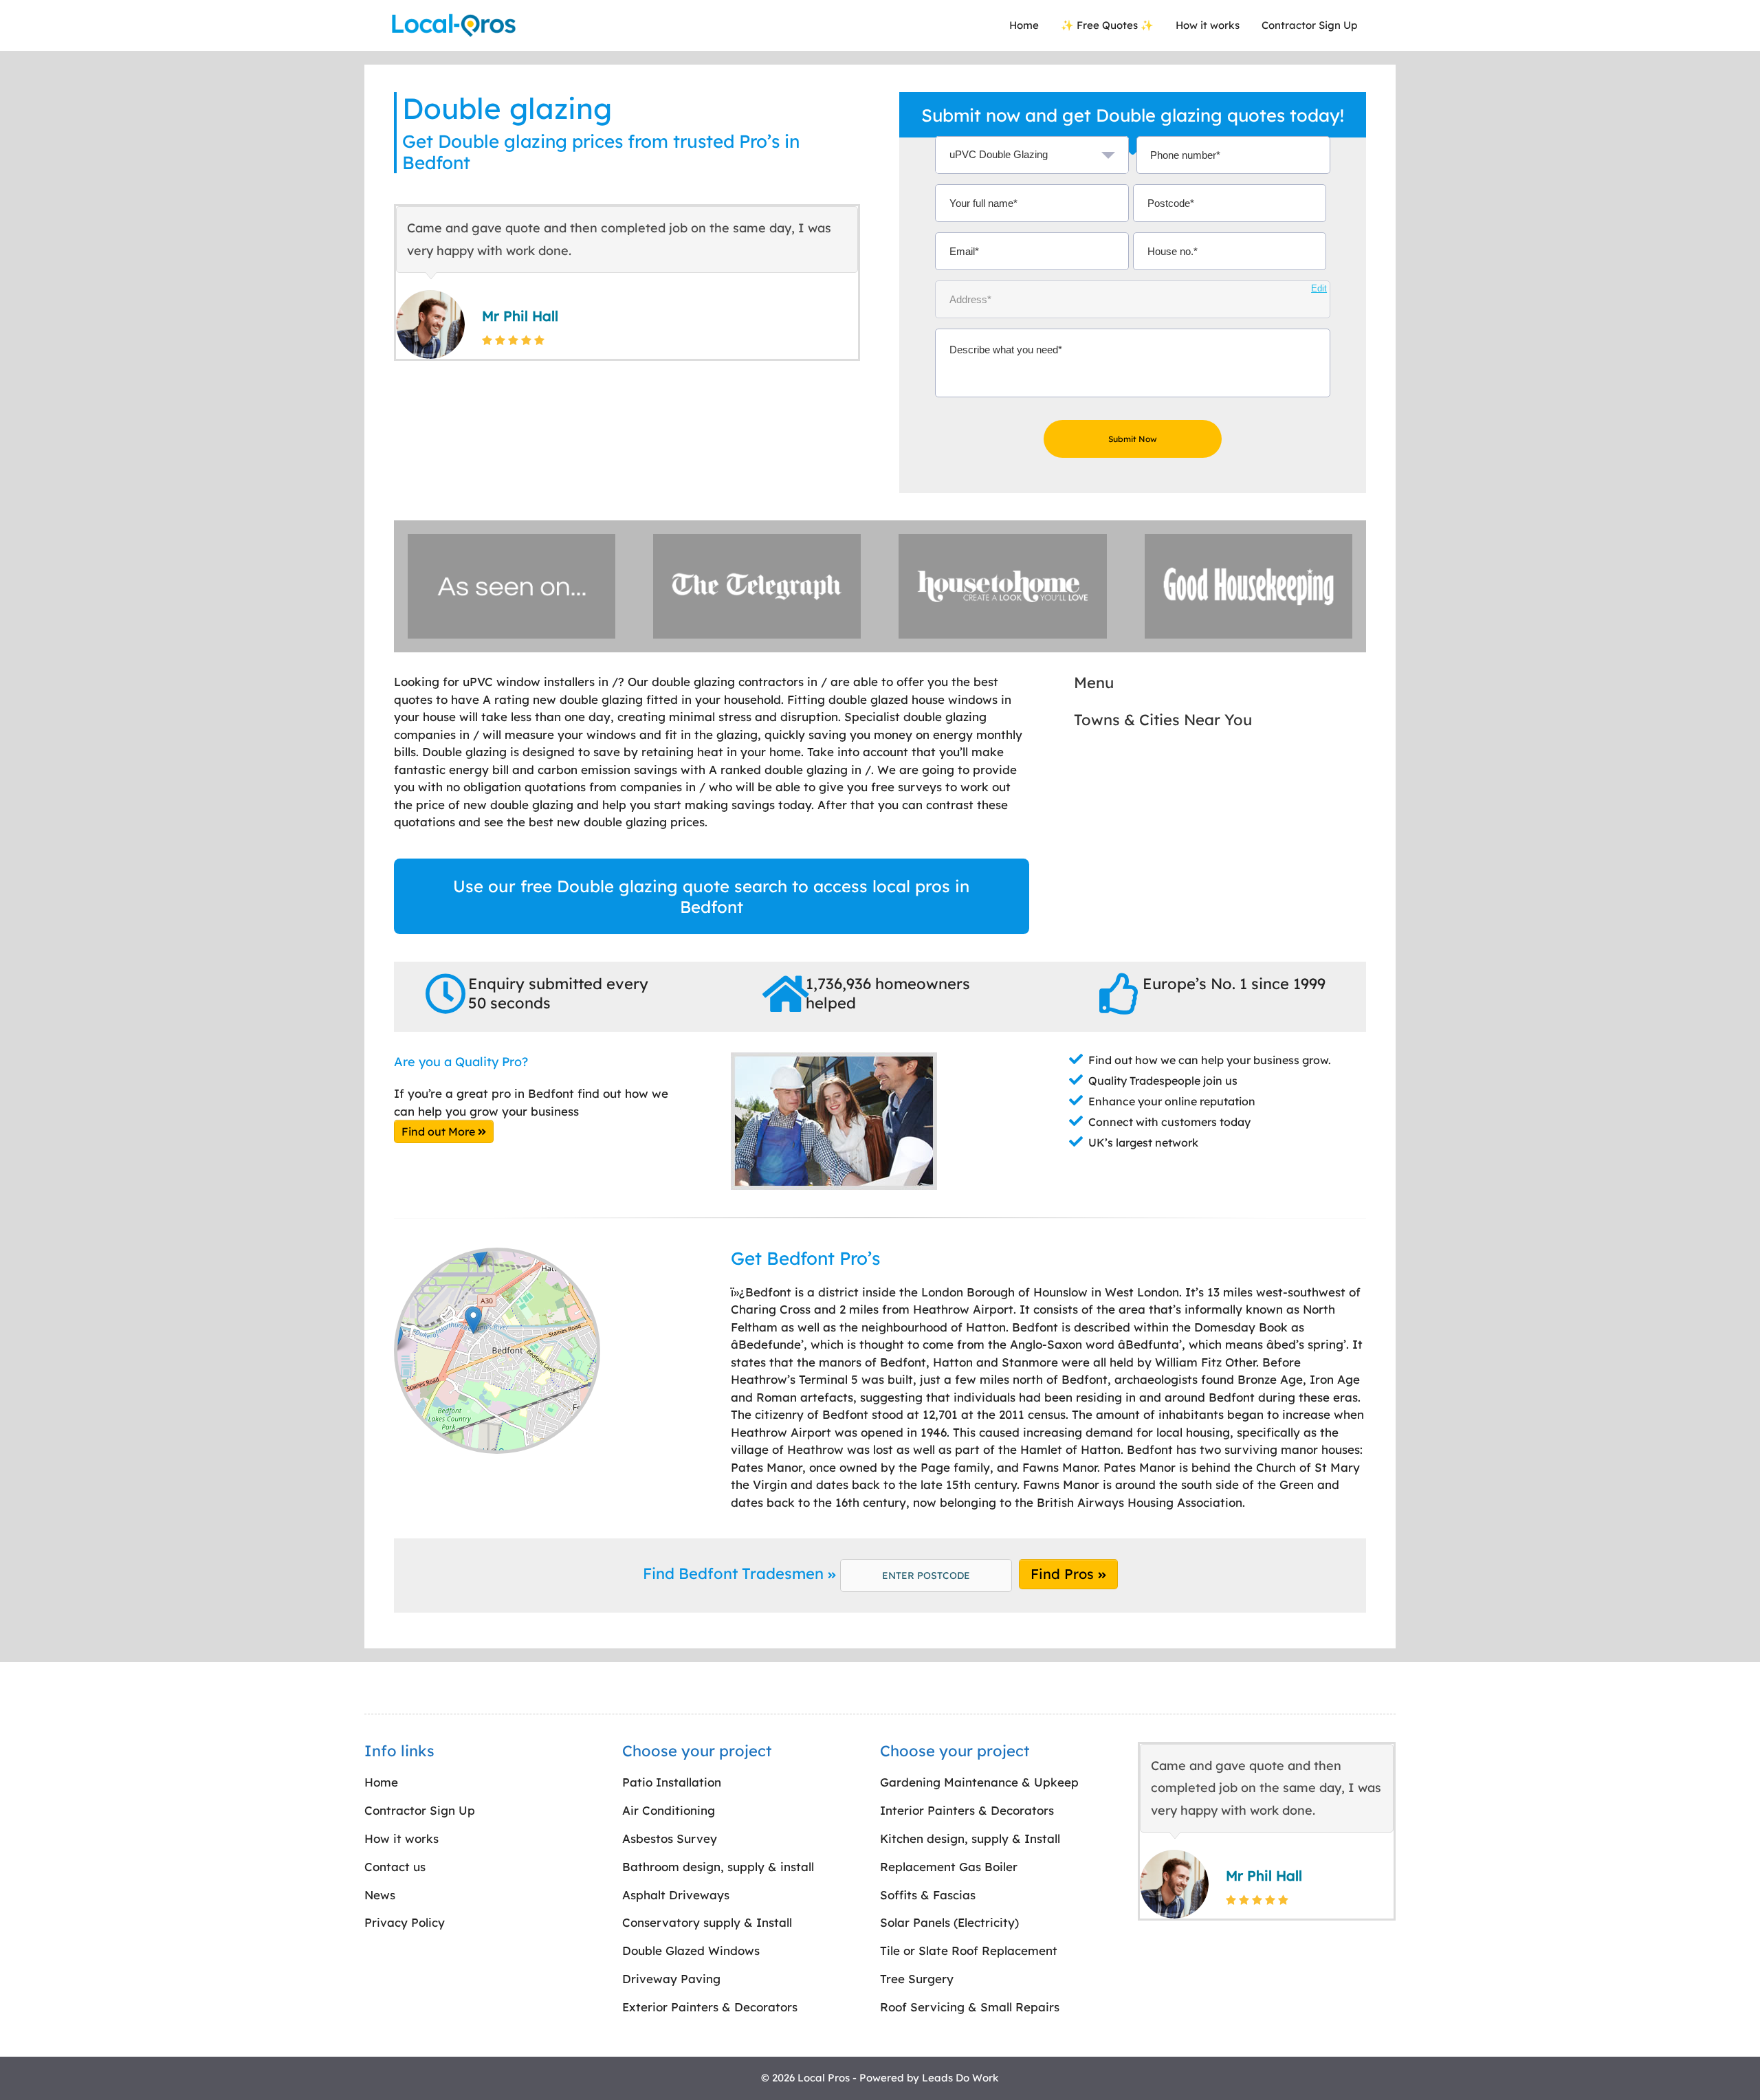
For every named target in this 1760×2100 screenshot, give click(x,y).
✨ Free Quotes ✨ (1107, 25)
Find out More (440, 1131)
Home (1024, 25)
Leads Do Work (960, 2078)
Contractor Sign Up (1309, 25)
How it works (1208, 25)
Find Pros (1064, 1574)
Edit (1319, 288)
